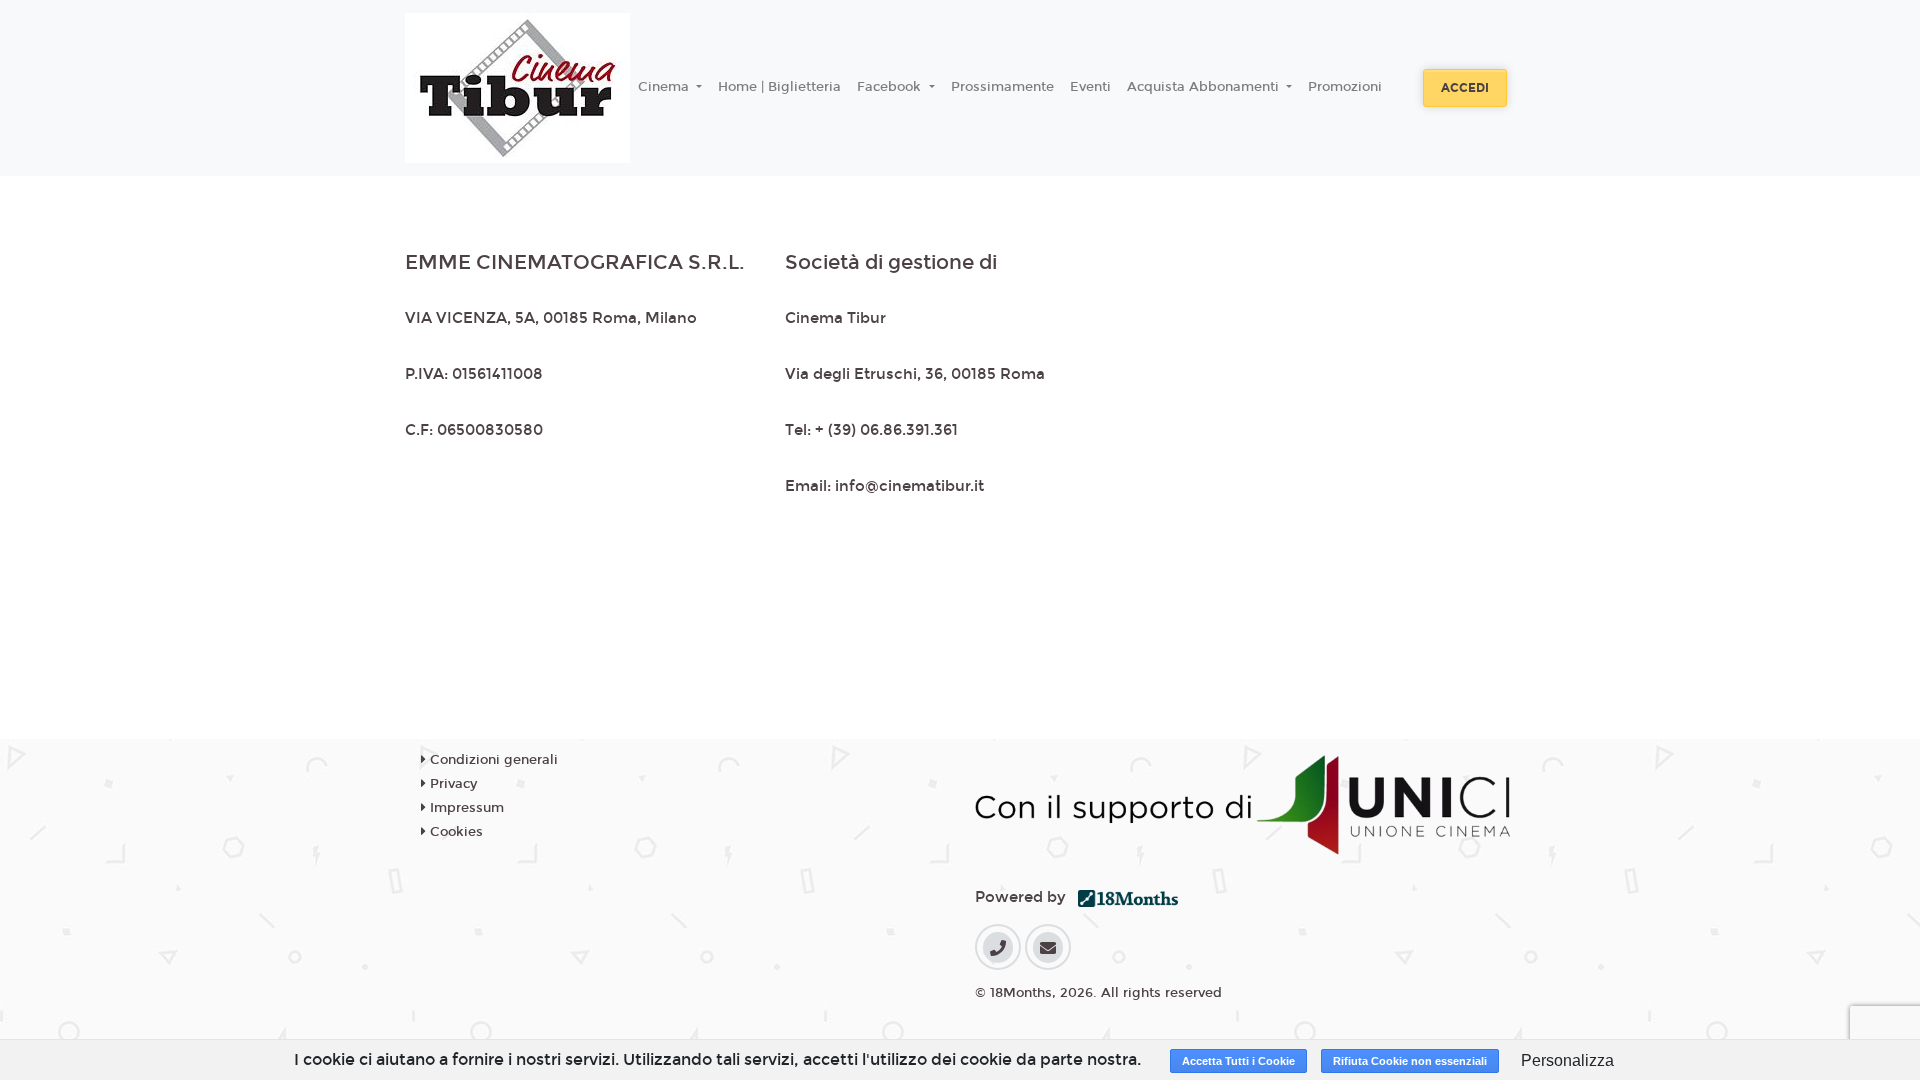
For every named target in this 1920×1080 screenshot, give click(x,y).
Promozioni (1345, 87)
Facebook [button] (891, 87)
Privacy (451, 784)
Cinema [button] (665, 87)
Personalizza (1567, 1060)
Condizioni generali (492, 760)
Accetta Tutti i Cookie (1238, 1061)
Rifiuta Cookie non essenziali (1410, 1061)
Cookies (454, 832)
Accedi (1465, 88)
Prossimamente (1002, 87)
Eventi (1090, 87)
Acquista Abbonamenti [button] (1205, 87)
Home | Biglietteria (779, 87)
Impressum (465, 808)
